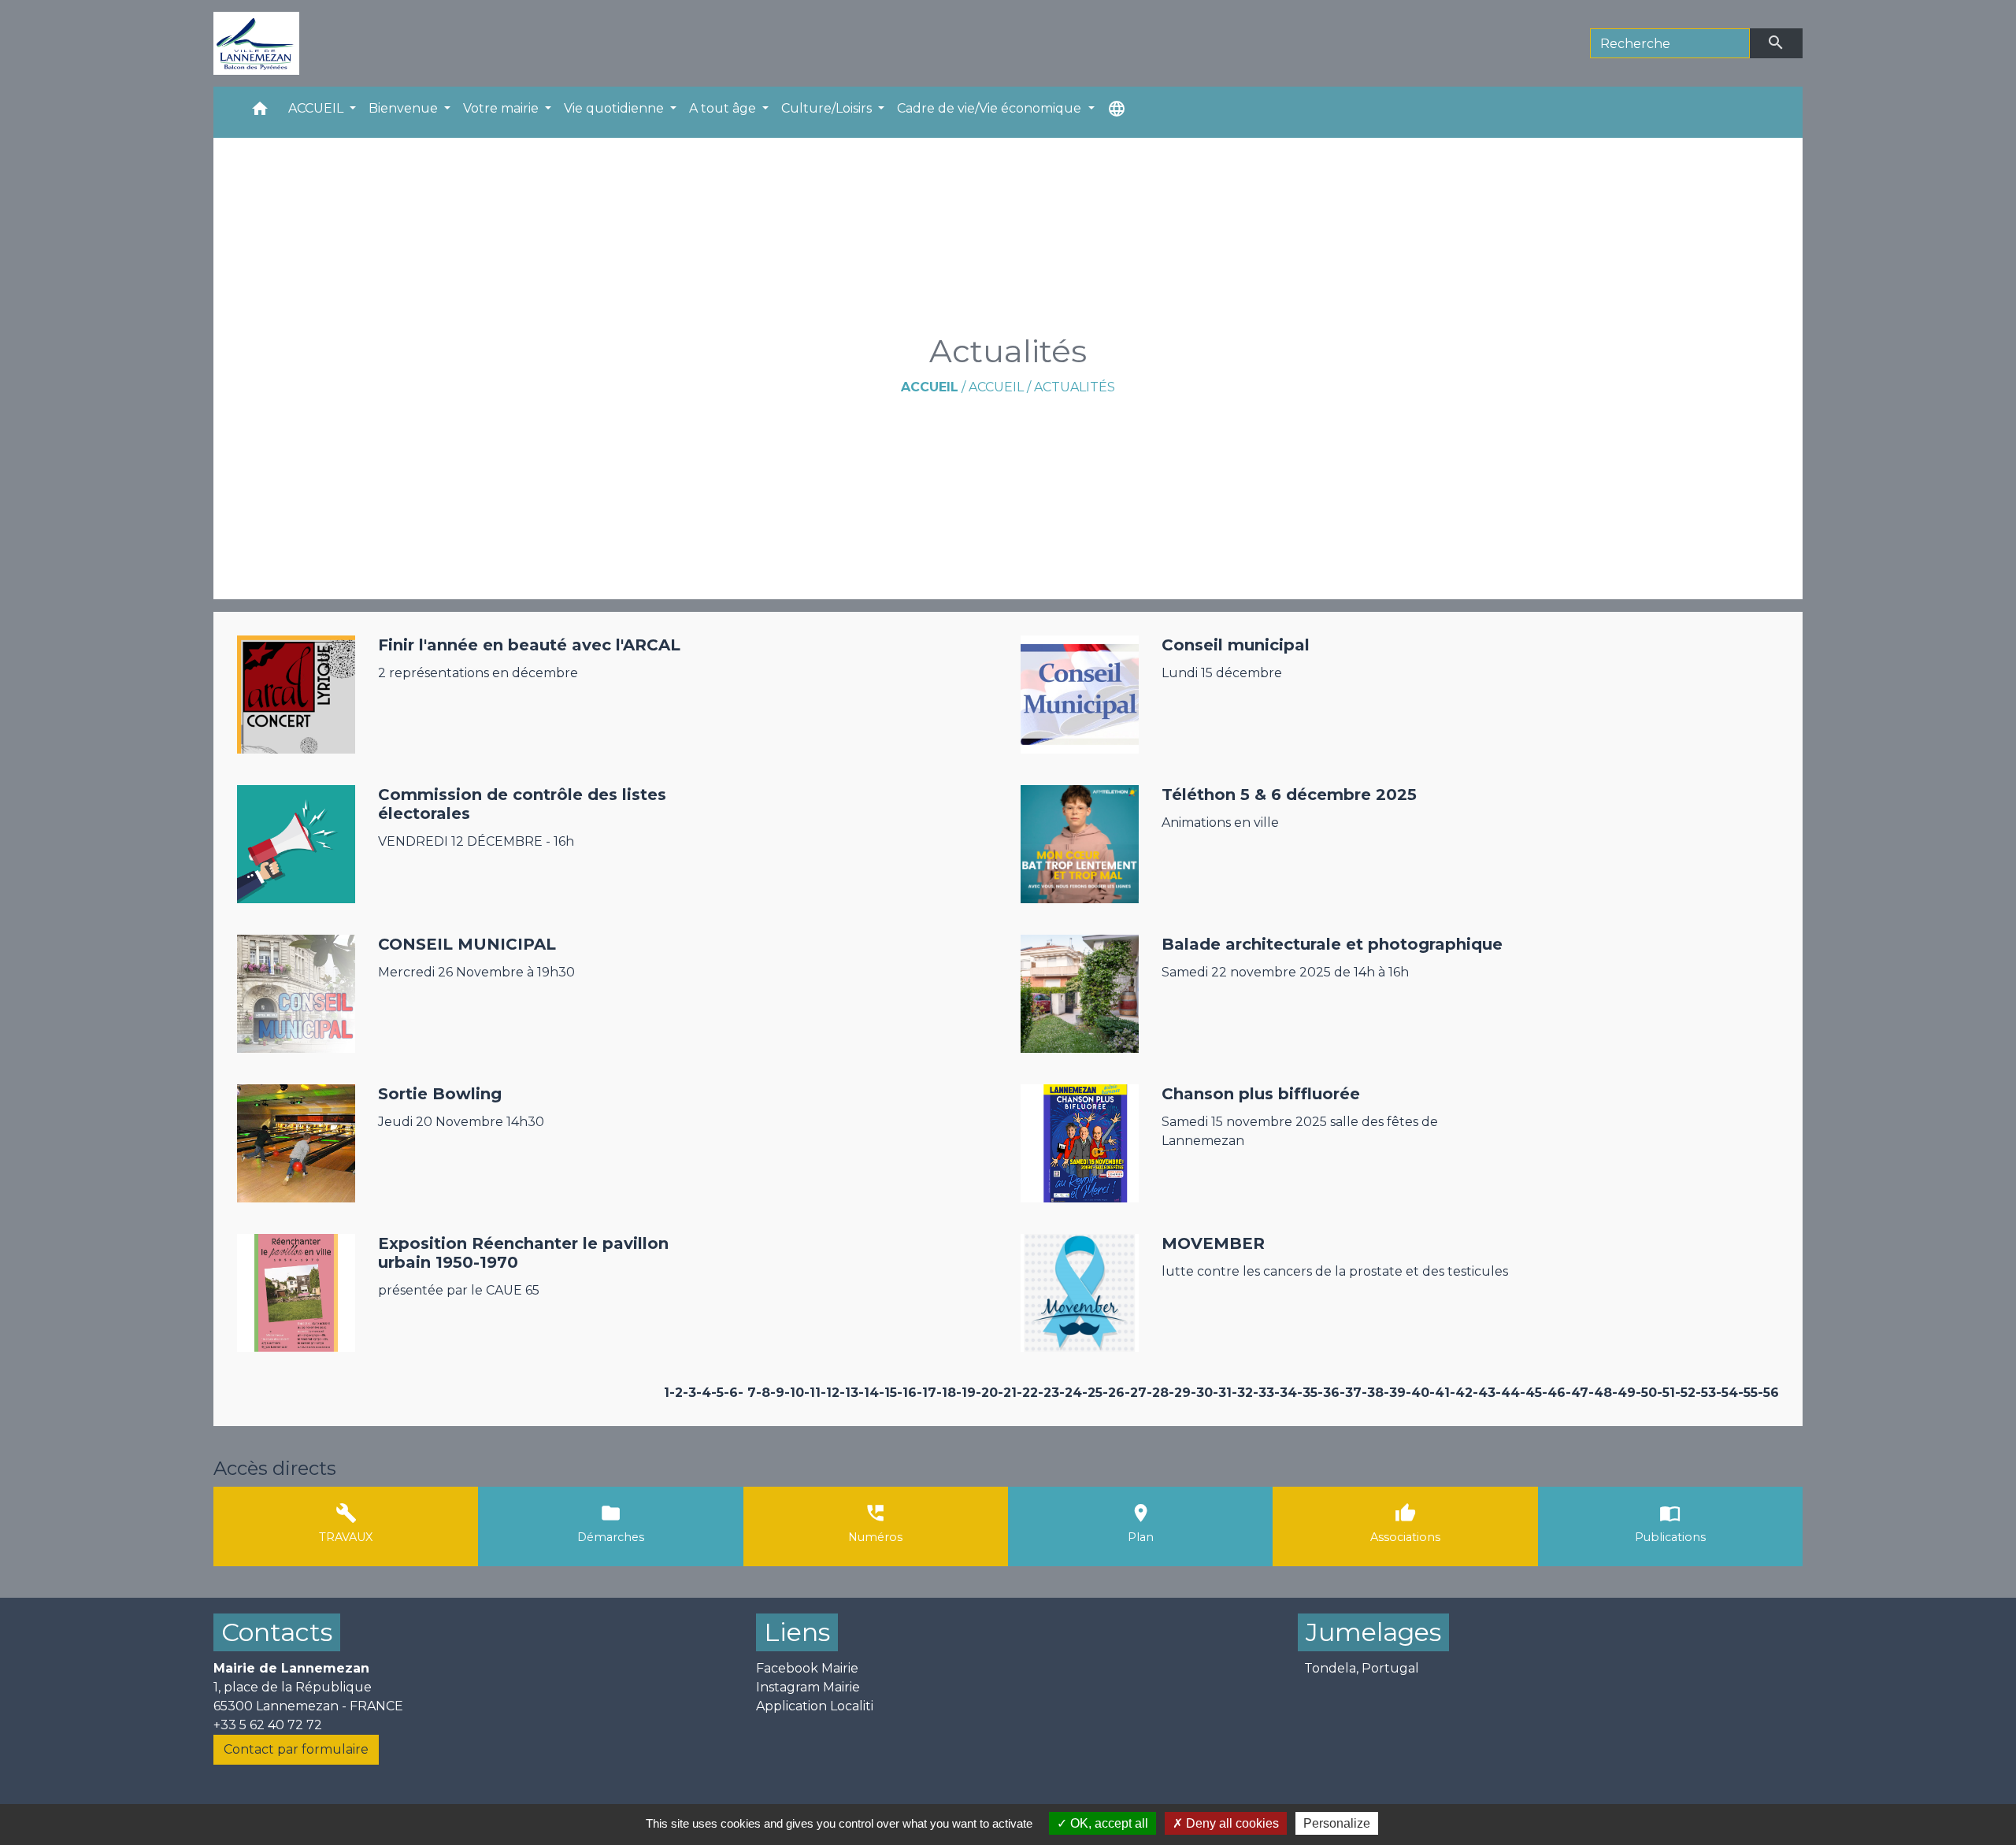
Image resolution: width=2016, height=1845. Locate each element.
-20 (987, 1393)
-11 (812, 1393)
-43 (1484, 1393)
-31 (1222, 1393)
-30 (1202, 1393)
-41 (1440, 1393)
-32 (1242, 1393)
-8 (763, 1393)
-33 (1264, 1393)
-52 (1685, 1393)
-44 (1508, 1393)
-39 (1395, 1393)
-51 (1666, 1393)
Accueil (930, 387)
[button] (260, 112)
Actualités (1075, 387)
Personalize (1337, 1823)
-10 (794, 1393)
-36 (1329, 1393)
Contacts (277, 1632)
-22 (1027, 1393)
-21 (1007, 1393)
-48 (1600, 1393)
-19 (966, 1393)
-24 (1071, 1393)
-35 (1307, 1393)
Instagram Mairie (808, 1687)
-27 (1136, 1393)
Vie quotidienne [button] (615, 108)
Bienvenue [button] (405, 108)
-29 (1180, 1393)
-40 (1417, 1393)
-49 (1624, 1393)
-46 (1554, 1393)
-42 (1461, 1393)
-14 (869, 1393)
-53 (1706, 1393)
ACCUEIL (996, 387)
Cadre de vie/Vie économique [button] (991, 108)
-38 (1373, 1393)
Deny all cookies (1231, 1823)
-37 (1351, 1393)
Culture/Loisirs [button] (828, 108)
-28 (1158, 1393)
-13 (849, 1393)
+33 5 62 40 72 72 (268, 1725)
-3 (689, 1393)
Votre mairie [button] (502, 108)
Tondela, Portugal (1362, 1668)
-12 (830, 1393)
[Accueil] (256, 43)
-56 (1768, 1393)
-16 (907, 1393)
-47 (1577, 1393)
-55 (1748, 1393)
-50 (1646, 1393)
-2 (676, 1393)
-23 (1049, 1393)
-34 (1286, 1393)
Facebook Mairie (807, 1668)
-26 (1114, 1393)
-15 (888, 1393)
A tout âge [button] (724, 108)
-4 (704, 1393)
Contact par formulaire (296, 1749)
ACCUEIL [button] (317, 108)
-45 (1531, 1393)
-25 (1092, 1393)
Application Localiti (815, 1706)
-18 (946, 1393)
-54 (1727, 1393)
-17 (926, 1393)
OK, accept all (1108, 1823)
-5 (717, 1393)
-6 (731, 1393)
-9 (777, 1393)
